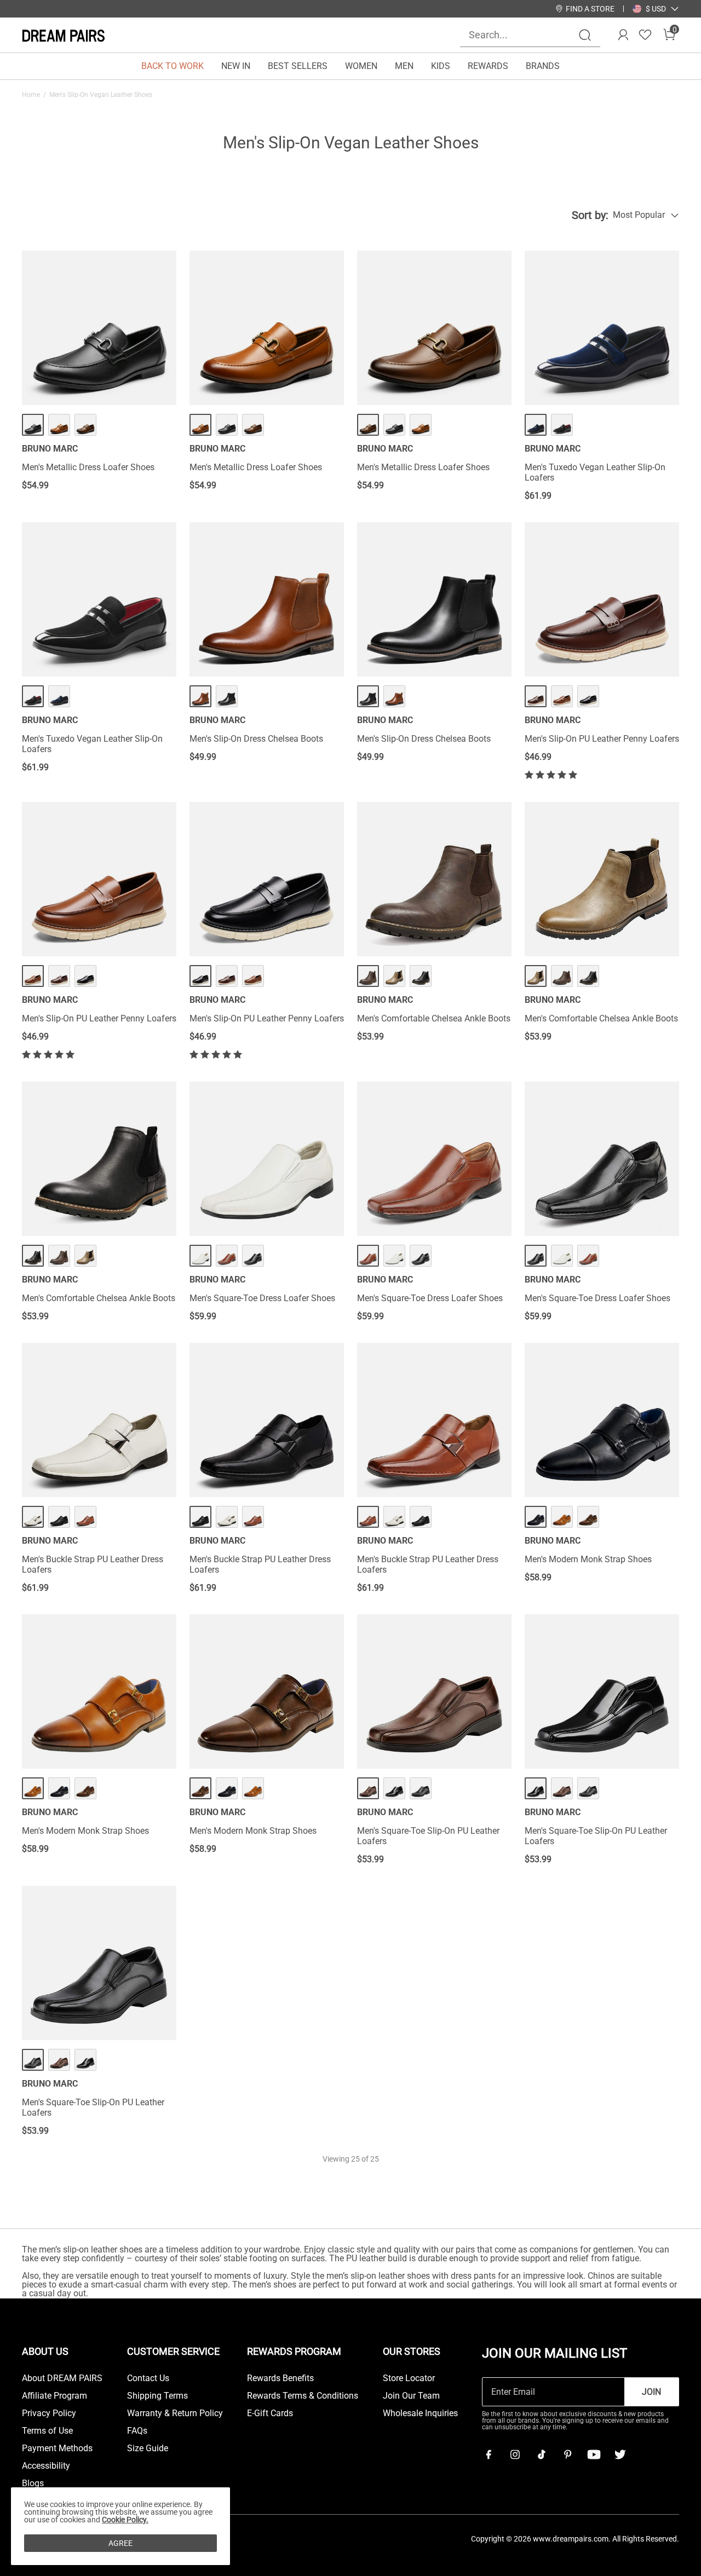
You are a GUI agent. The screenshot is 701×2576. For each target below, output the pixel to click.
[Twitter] (620, 2454)
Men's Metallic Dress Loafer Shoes (88, 467)
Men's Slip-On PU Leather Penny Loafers (602, 739)
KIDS (441, 66)
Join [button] (651, 2392)
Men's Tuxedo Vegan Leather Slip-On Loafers (595, 472)
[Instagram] (515, 2454)
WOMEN (361, 66)
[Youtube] (594, 2454)
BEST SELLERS (298, 66)
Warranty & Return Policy (175, 2413)
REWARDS (488, 66)
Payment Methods (57, 2448)
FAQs (137, 2431)
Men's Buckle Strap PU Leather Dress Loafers (93, 1564)
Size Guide (148, 2448)
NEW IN (236, 66)
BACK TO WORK (173, 66)
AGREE (120, 2543)
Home (31, 95)
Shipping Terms (157, 2396)
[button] (656, 9)
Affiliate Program (54, 2396)
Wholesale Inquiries (420, 2413)
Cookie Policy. (125, 2520)
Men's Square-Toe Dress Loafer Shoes (262, 1298)
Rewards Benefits (280, 2378)
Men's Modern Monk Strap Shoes (588, 1559)
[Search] (585, 35)
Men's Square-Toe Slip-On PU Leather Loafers (428, 1836)
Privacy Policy (49, 2413)
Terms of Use (47, 2431)
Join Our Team (411, 2396)
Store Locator (409, 2378)
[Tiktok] (541, 2454)
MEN (404, 66)
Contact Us (148, 2378)
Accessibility (46, 2466)
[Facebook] (489, 2454)
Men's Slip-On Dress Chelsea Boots (256, 739)
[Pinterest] (567, 2454)
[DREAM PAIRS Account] (623, 35)
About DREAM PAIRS (62, 2378)
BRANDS (543, 66)
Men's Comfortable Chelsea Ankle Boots (434, 1018)
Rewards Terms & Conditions (303, 2396)
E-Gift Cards (270, 2413)
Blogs (33, 2483)
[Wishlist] (645, 35)
